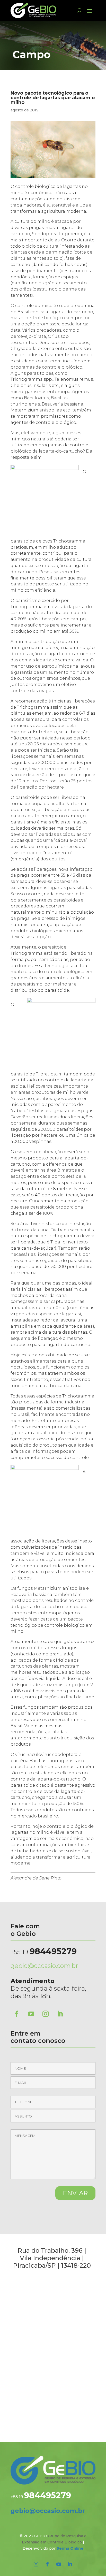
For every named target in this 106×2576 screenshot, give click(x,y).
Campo (32, 54)
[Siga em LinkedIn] (60, 2014)
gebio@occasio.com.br (44, 1966)
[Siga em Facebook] (17, 2014)
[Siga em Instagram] (46, 2014)
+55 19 (44, 1952)
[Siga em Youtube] (31, 2014)
